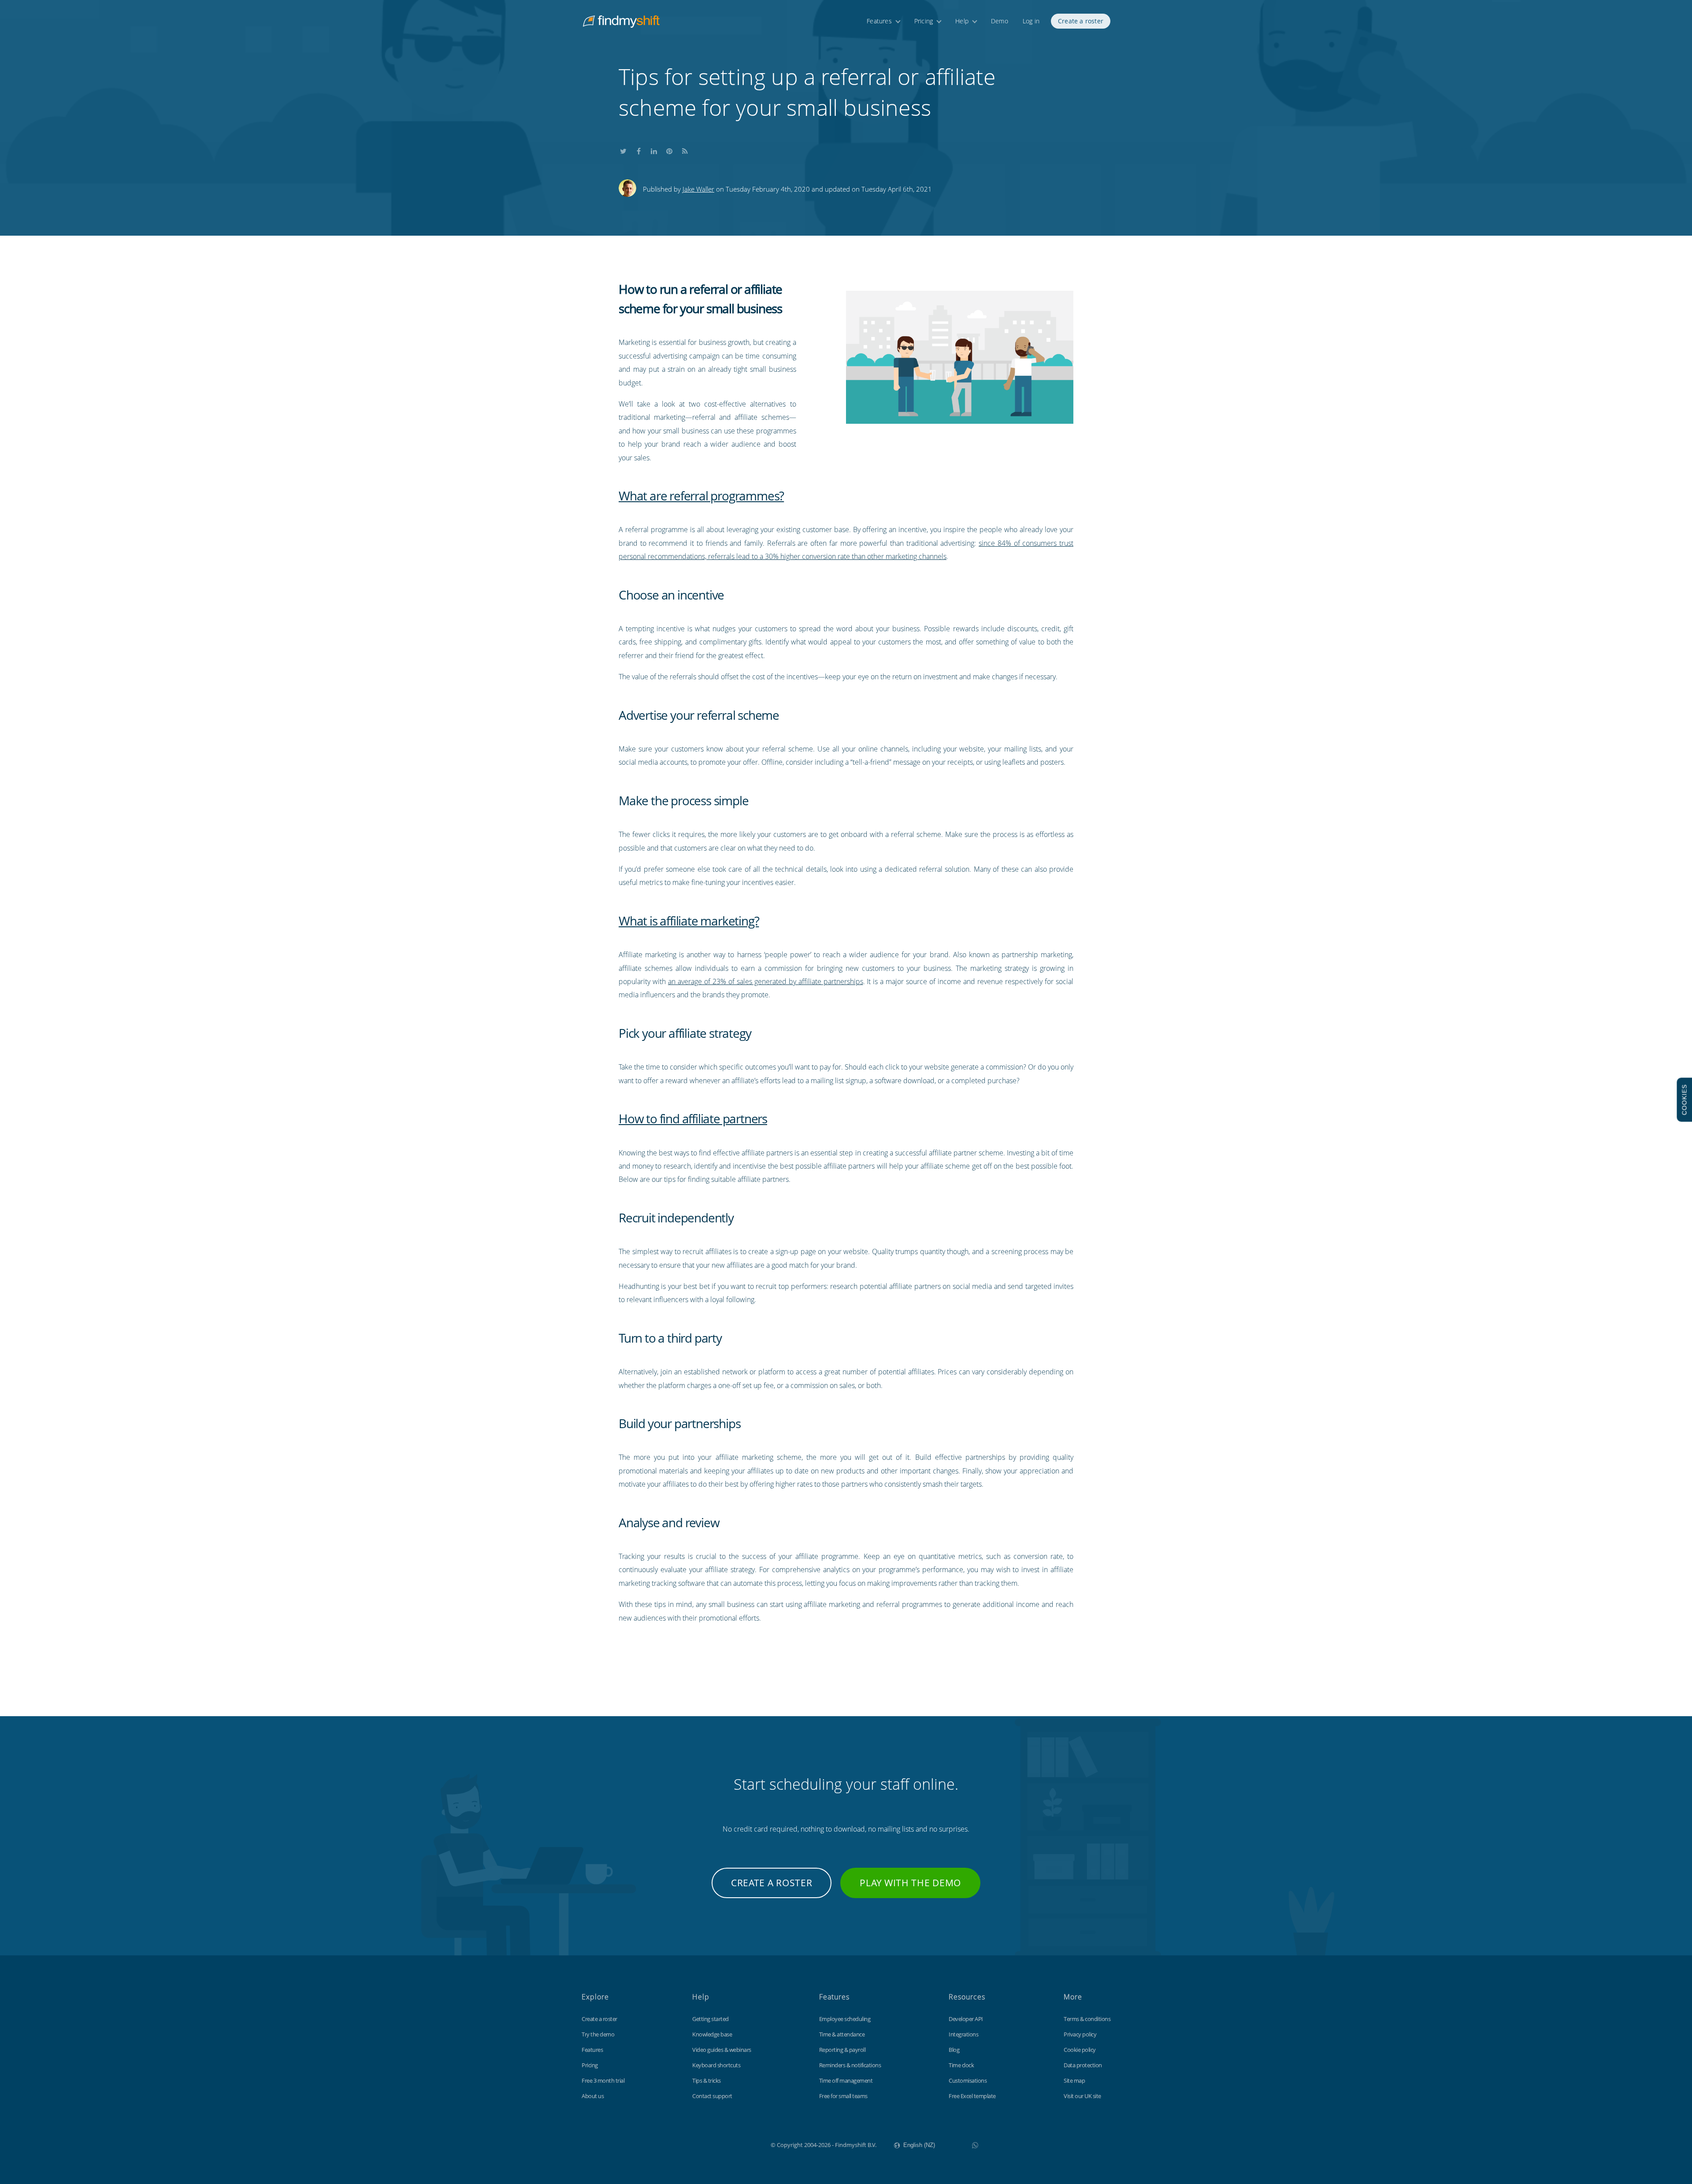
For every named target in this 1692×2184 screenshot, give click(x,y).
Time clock (961, 2065)
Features (879, 21)
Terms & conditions (1087, 2019)
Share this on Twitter (623, 149)
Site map (1074, 2080)
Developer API (966, 2019)
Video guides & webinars (722, 2050)
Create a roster (1081, 21)
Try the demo (598, 2034)
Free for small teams (843, 2096)
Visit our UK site (1082, 2096)
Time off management (846, 2080)
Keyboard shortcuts (716, 2065)
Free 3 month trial (603, 2080)
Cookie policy (1080, 2050)
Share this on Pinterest (669, 149)
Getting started (711, 2019)
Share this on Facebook (638, 149)
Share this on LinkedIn (654, 149)
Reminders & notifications (850, 2065)
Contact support (712, 2096)
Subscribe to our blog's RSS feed (685, 149)
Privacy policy (1080, 2034)
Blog (954, 2050)
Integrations (963, 2034)
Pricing (924, 21)
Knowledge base (712, 2034)
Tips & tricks (707, 2080)
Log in (1031, 21)
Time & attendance (842, 2034)
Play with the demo (910, 1883)
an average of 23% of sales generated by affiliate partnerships (766, 981)
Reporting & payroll (842, 2050)
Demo (1000, 21)
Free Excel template (972, 2096)
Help (962, 21)
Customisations (968, 2080)
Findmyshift (726, 2144)
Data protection (1083, 2065)
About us (593, 2096)
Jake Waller (698, 189)
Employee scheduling (845, 2019)
